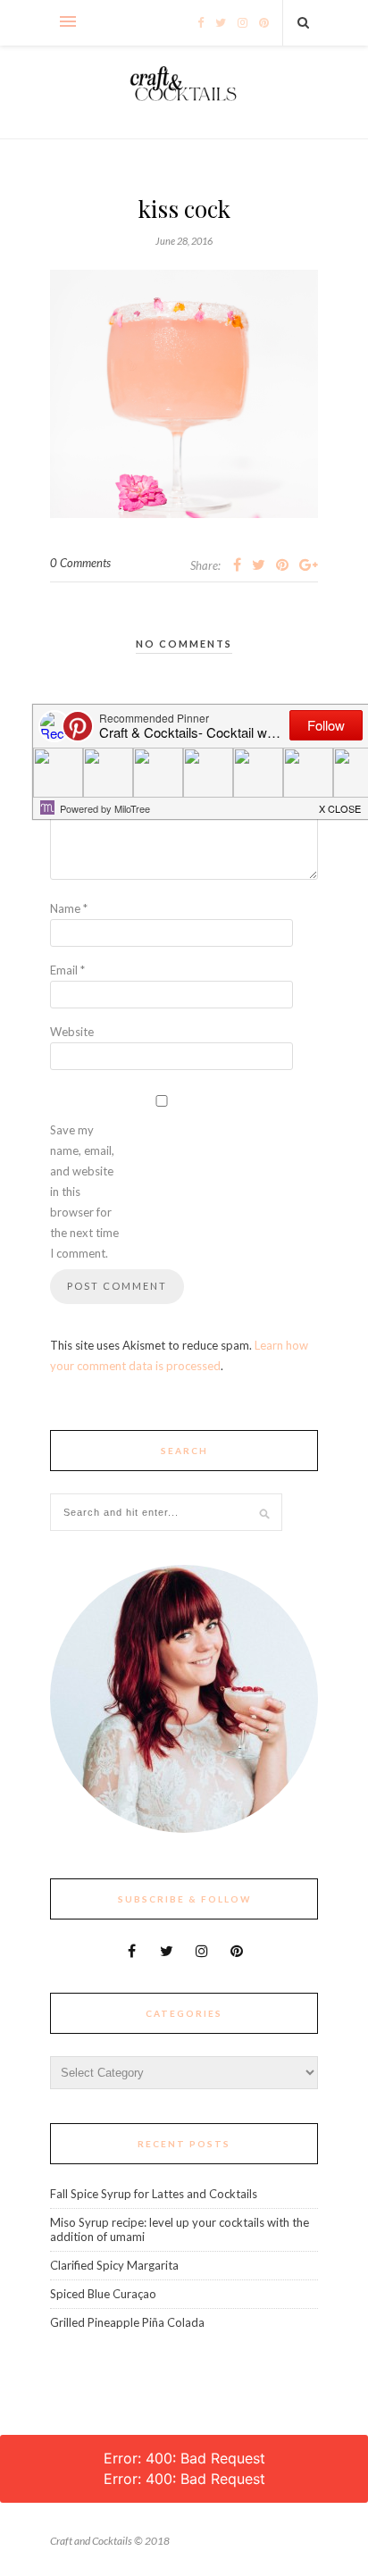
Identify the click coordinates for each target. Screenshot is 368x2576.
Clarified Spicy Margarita (114, 2265)
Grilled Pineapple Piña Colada (127, 2322)
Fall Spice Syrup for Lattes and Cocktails (154, 2194)
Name (69, 908)
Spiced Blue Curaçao (103, 2294)
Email (67, 970)
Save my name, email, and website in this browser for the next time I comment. (84, 1192)
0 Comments (80, 563)
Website (72, 1032)
